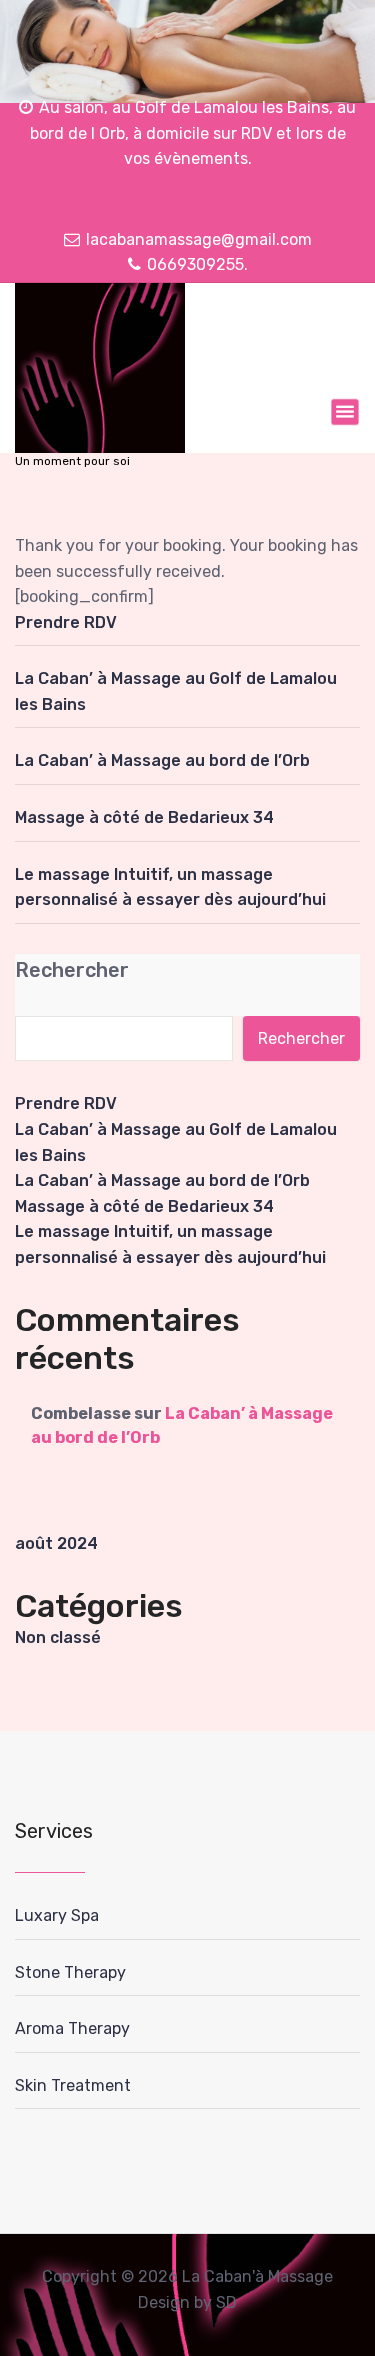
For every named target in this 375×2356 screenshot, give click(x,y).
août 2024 (56, 1543)
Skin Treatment (73, 2085)
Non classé (58, 1637)
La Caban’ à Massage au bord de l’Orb (162, 760)
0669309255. (197, 264)
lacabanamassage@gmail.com (199, 239)
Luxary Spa (57, 1915)
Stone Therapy (70, 1972)
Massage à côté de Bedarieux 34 (144, 817)
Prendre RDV (66, 622)
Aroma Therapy (72, 2028)
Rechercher (72, 970)
